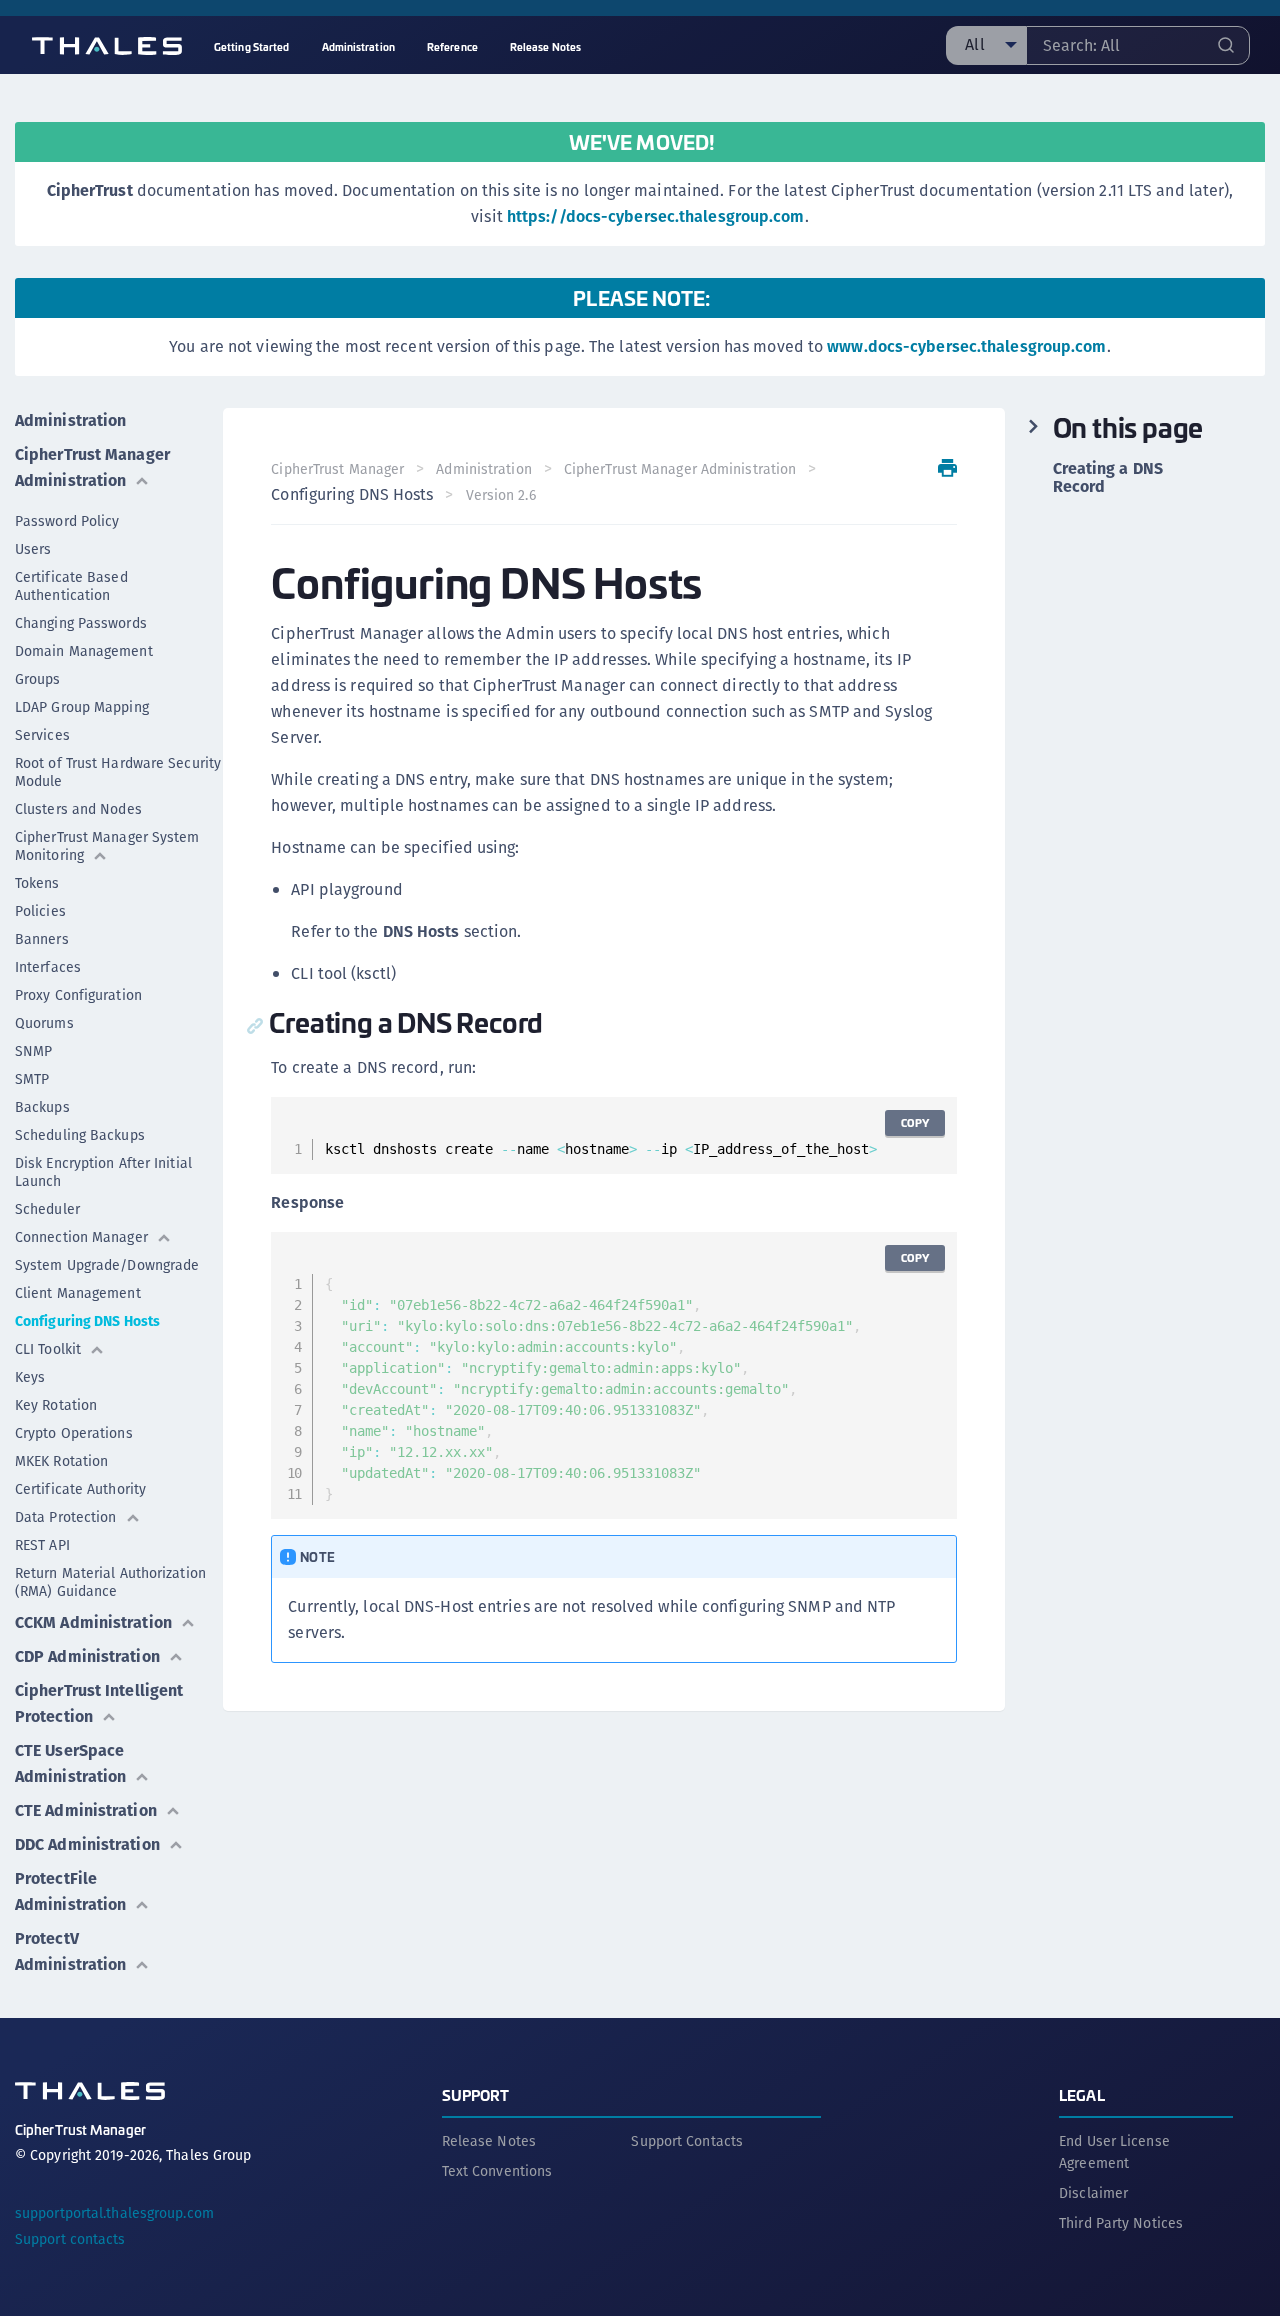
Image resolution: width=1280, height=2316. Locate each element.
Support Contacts (687, 2141)
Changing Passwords (81, 623)
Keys (30, 1377)
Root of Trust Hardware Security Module (118, 772)
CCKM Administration (93, 1622)
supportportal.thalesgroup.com (114, 2213)
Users (33, 549)
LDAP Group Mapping (82, 707)
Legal (1082, 2094)
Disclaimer (1093, 2193)
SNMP (33, 1051)
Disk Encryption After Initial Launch (103, 1172)
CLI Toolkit (48, 1349)
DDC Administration (87, 1844)
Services (42, 735)
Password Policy (67, 521)
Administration (70, 420)
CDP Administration (87, 1656)
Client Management (78, 1293)
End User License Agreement (1114, 2152)
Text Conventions (497, 2171)
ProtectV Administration (70, 1951)
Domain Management (84, 651)
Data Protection (66, 1517)
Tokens (37, 883)
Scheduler (47, 1209)
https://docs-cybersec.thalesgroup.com (656, 216)
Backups (42, 1107)
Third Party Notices (1121, 2223)
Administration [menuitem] (358, 46)
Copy (915, 1122)
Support (476, 2094)
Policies (40, 911)
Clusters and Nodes (78, 809)
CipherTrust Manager (337, 469)
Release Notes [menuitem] (545, 46)
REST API (42, 1545)
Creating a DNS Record (1108, 478)
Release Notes (489, 2141)
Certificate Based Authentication (71, 586)
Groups (38, 679)
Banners (42, 939)
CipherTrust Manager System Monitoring (107, 846)
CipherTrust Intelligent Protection (99, 1703)
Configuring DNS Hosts (87, 1321)
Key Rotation (56, 1405)
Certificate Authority (80, 1489)
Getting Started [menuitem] (252, 46)
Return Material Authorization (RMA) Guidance (110, 1582)
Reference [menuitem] (452, 46)
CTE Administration (86, 1810)
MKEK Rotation (61, 1461)
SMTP (32, 1079)
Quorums (44, 1023)
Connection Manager (81, 1237)
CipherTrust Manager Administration (92, 467)
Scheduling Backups (80, 1135)
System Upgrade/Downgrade (107, 1265)
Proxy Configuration (78, 995)
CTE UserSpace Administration (70, 1763)
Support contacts (70, 2239)
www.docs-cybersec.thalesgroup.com (966, 346)
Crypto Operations (74, 1433)
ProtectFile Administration (70, 1891)
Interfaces (48, 967)
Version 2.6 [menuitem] (501, 495)
